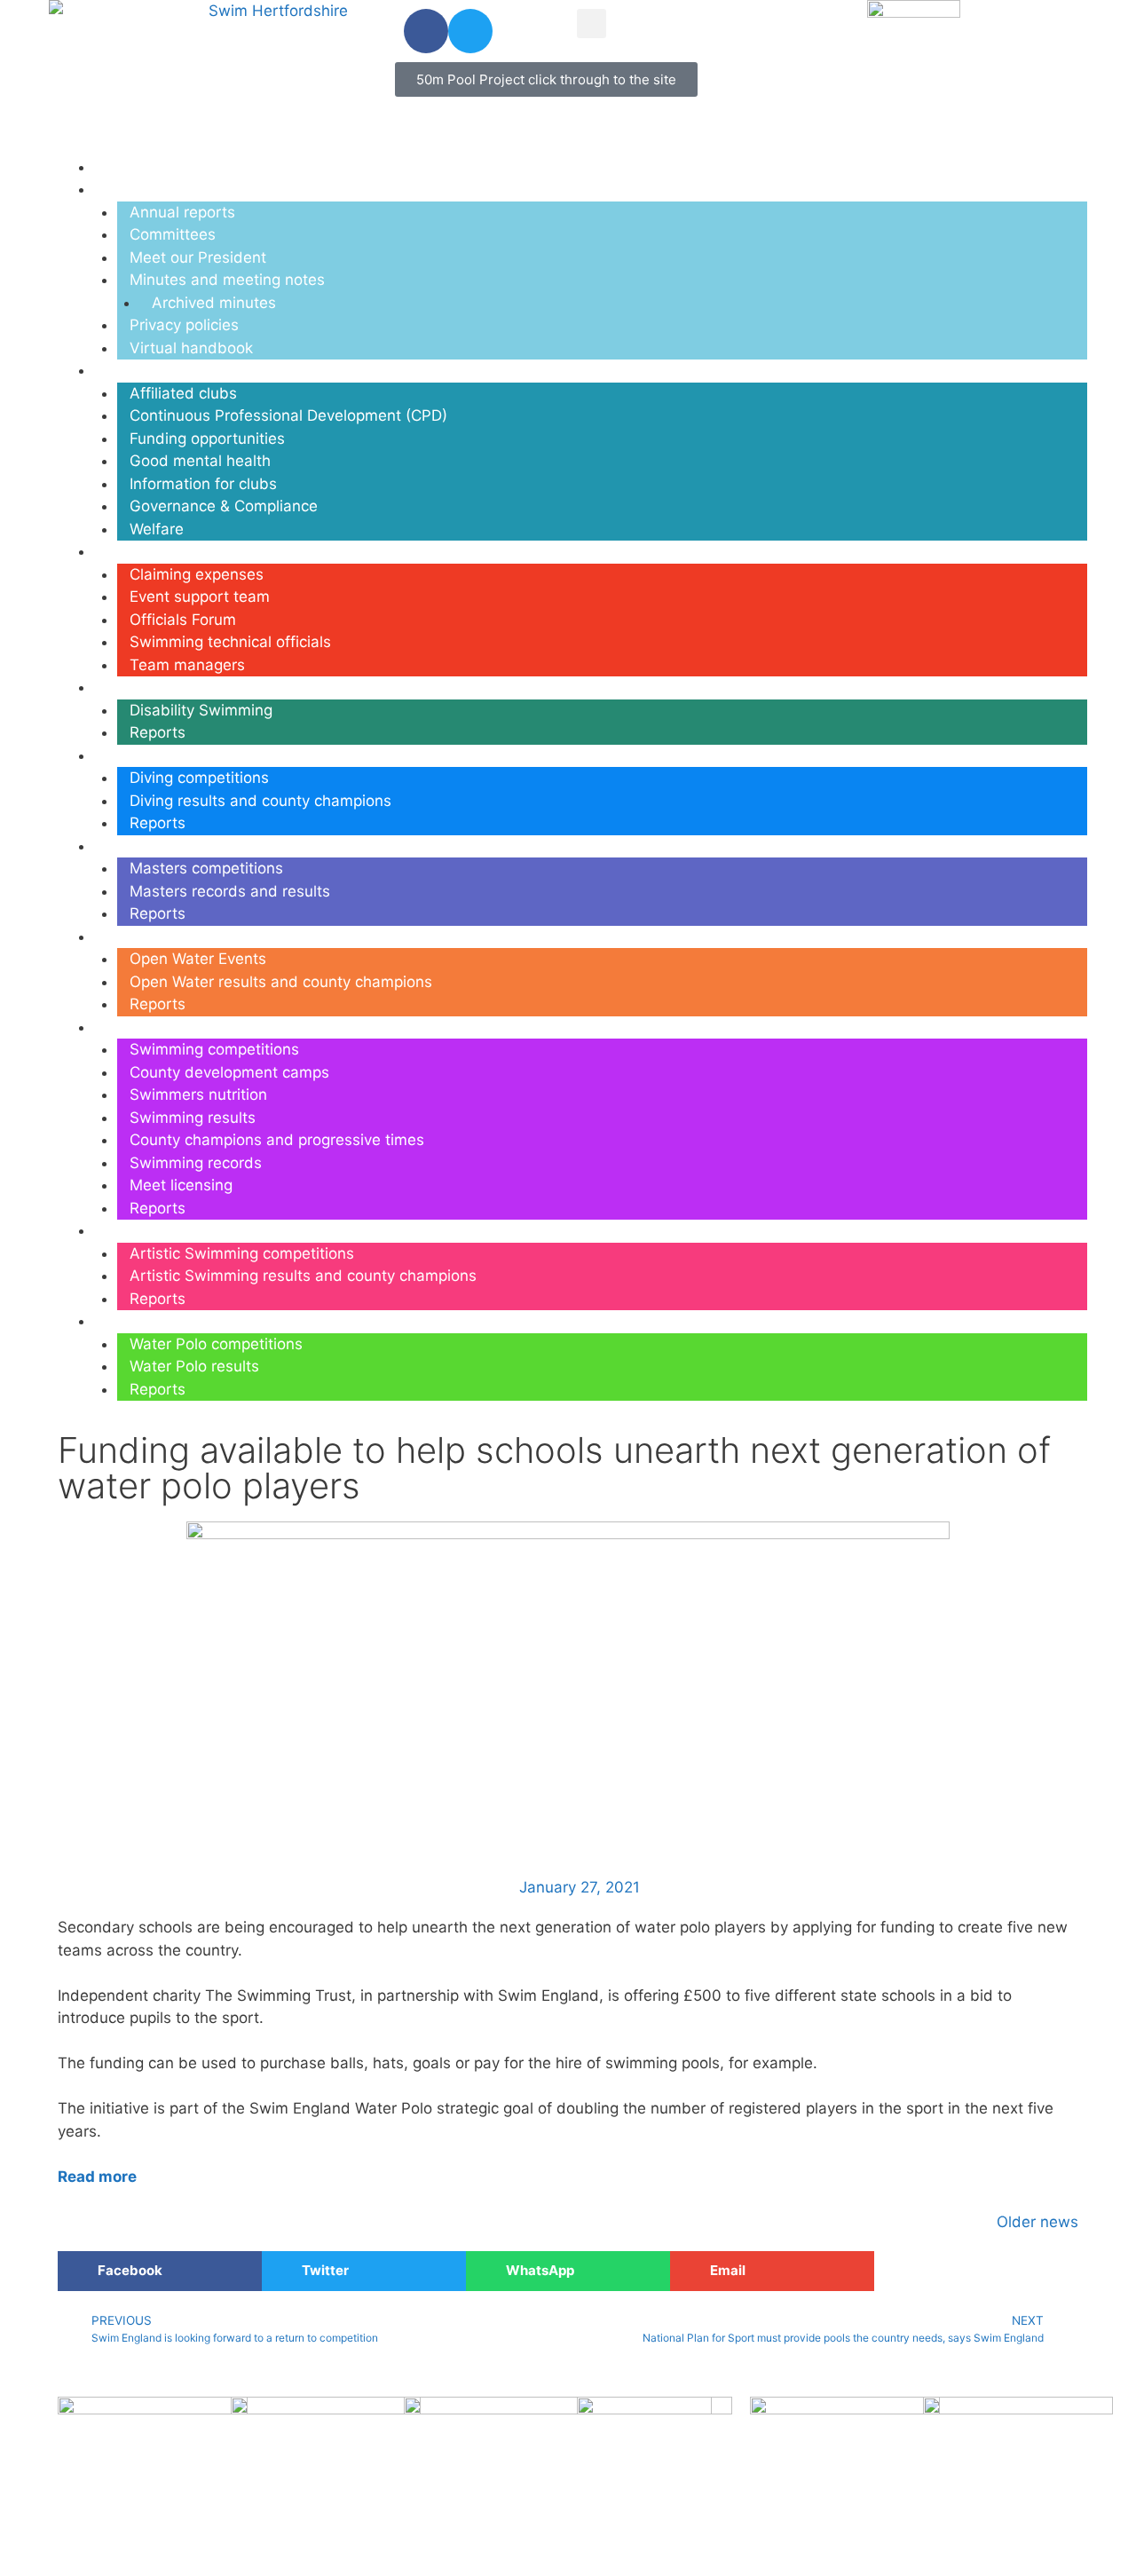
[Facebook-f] (426, 31)
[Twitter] (470, 31)
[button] (592, 24)
